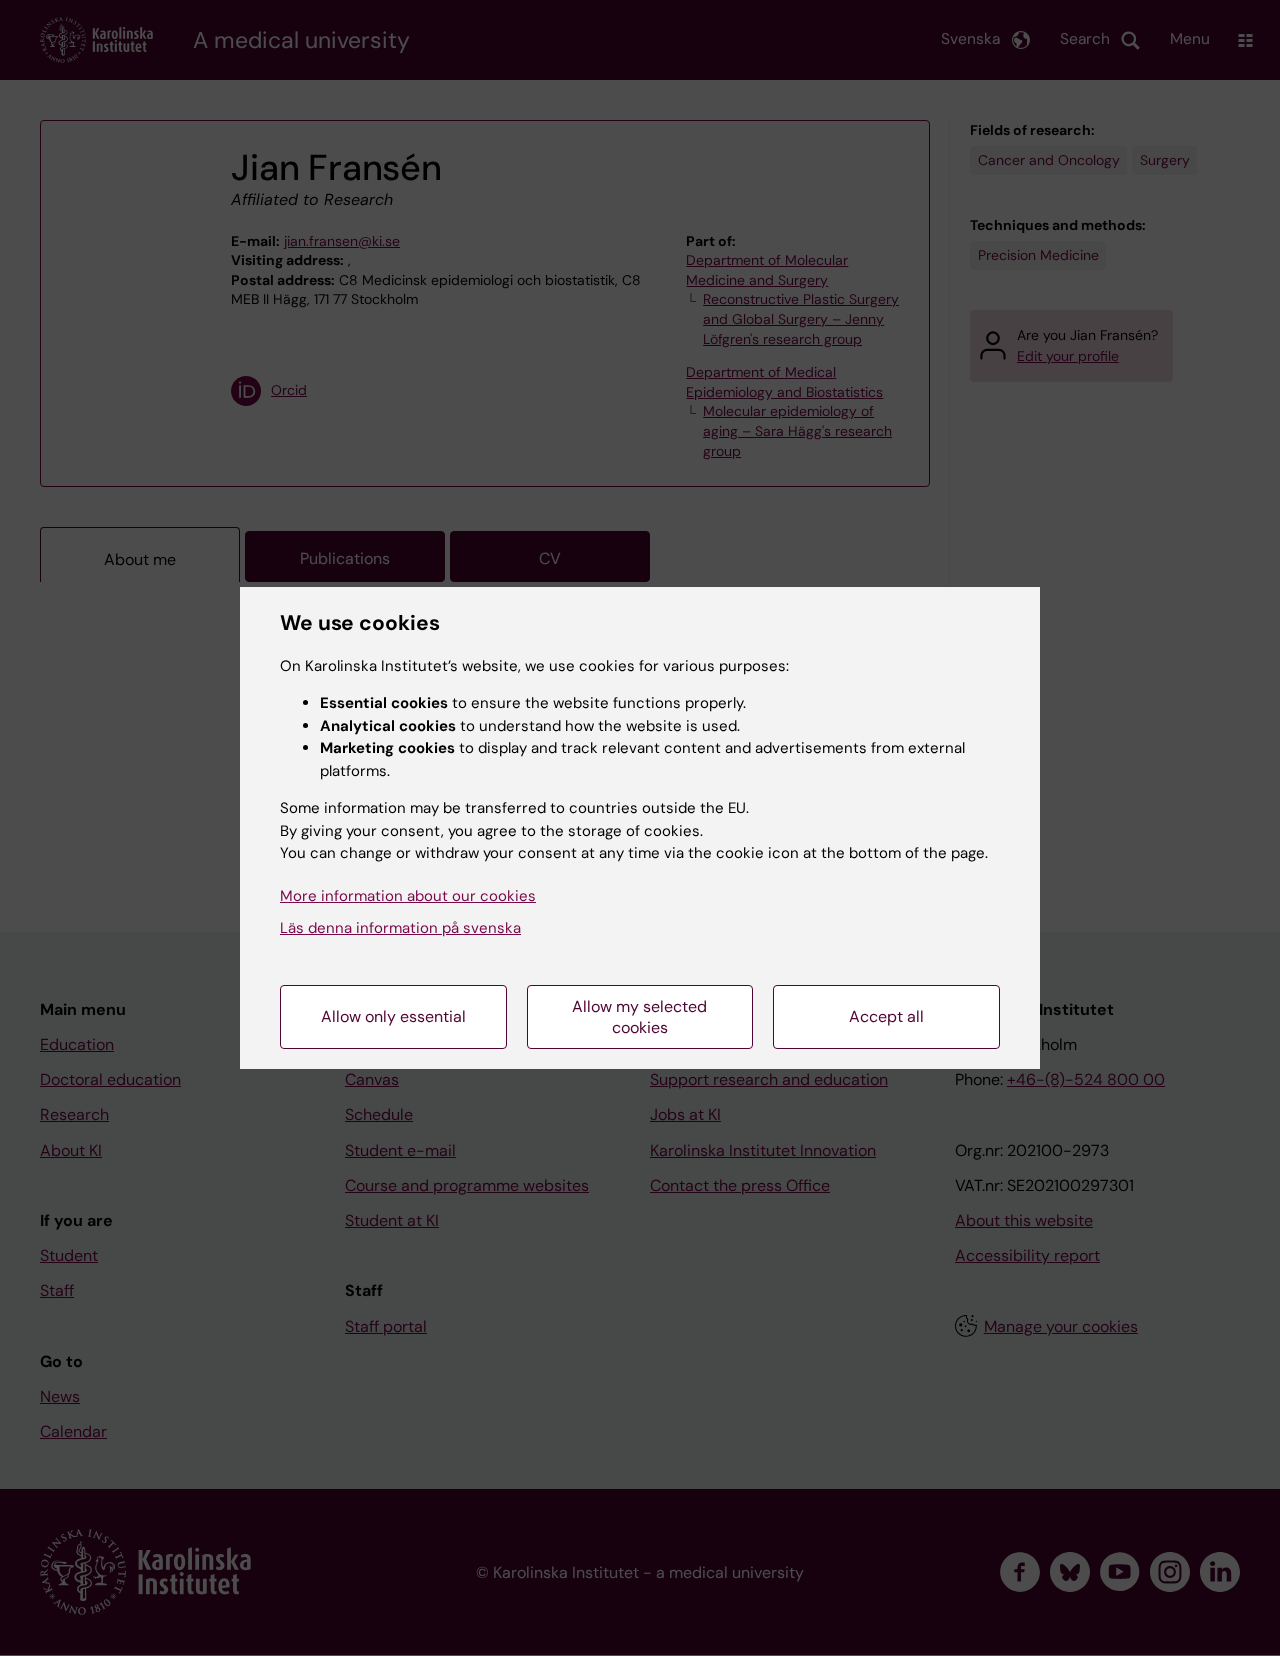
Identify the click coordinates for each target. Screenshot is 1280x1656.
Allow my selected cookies (639, 1017)
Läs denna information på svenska (400, 928)
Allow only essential (393, 1016)
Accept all (886, 1016)
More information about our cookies (408, 896)
